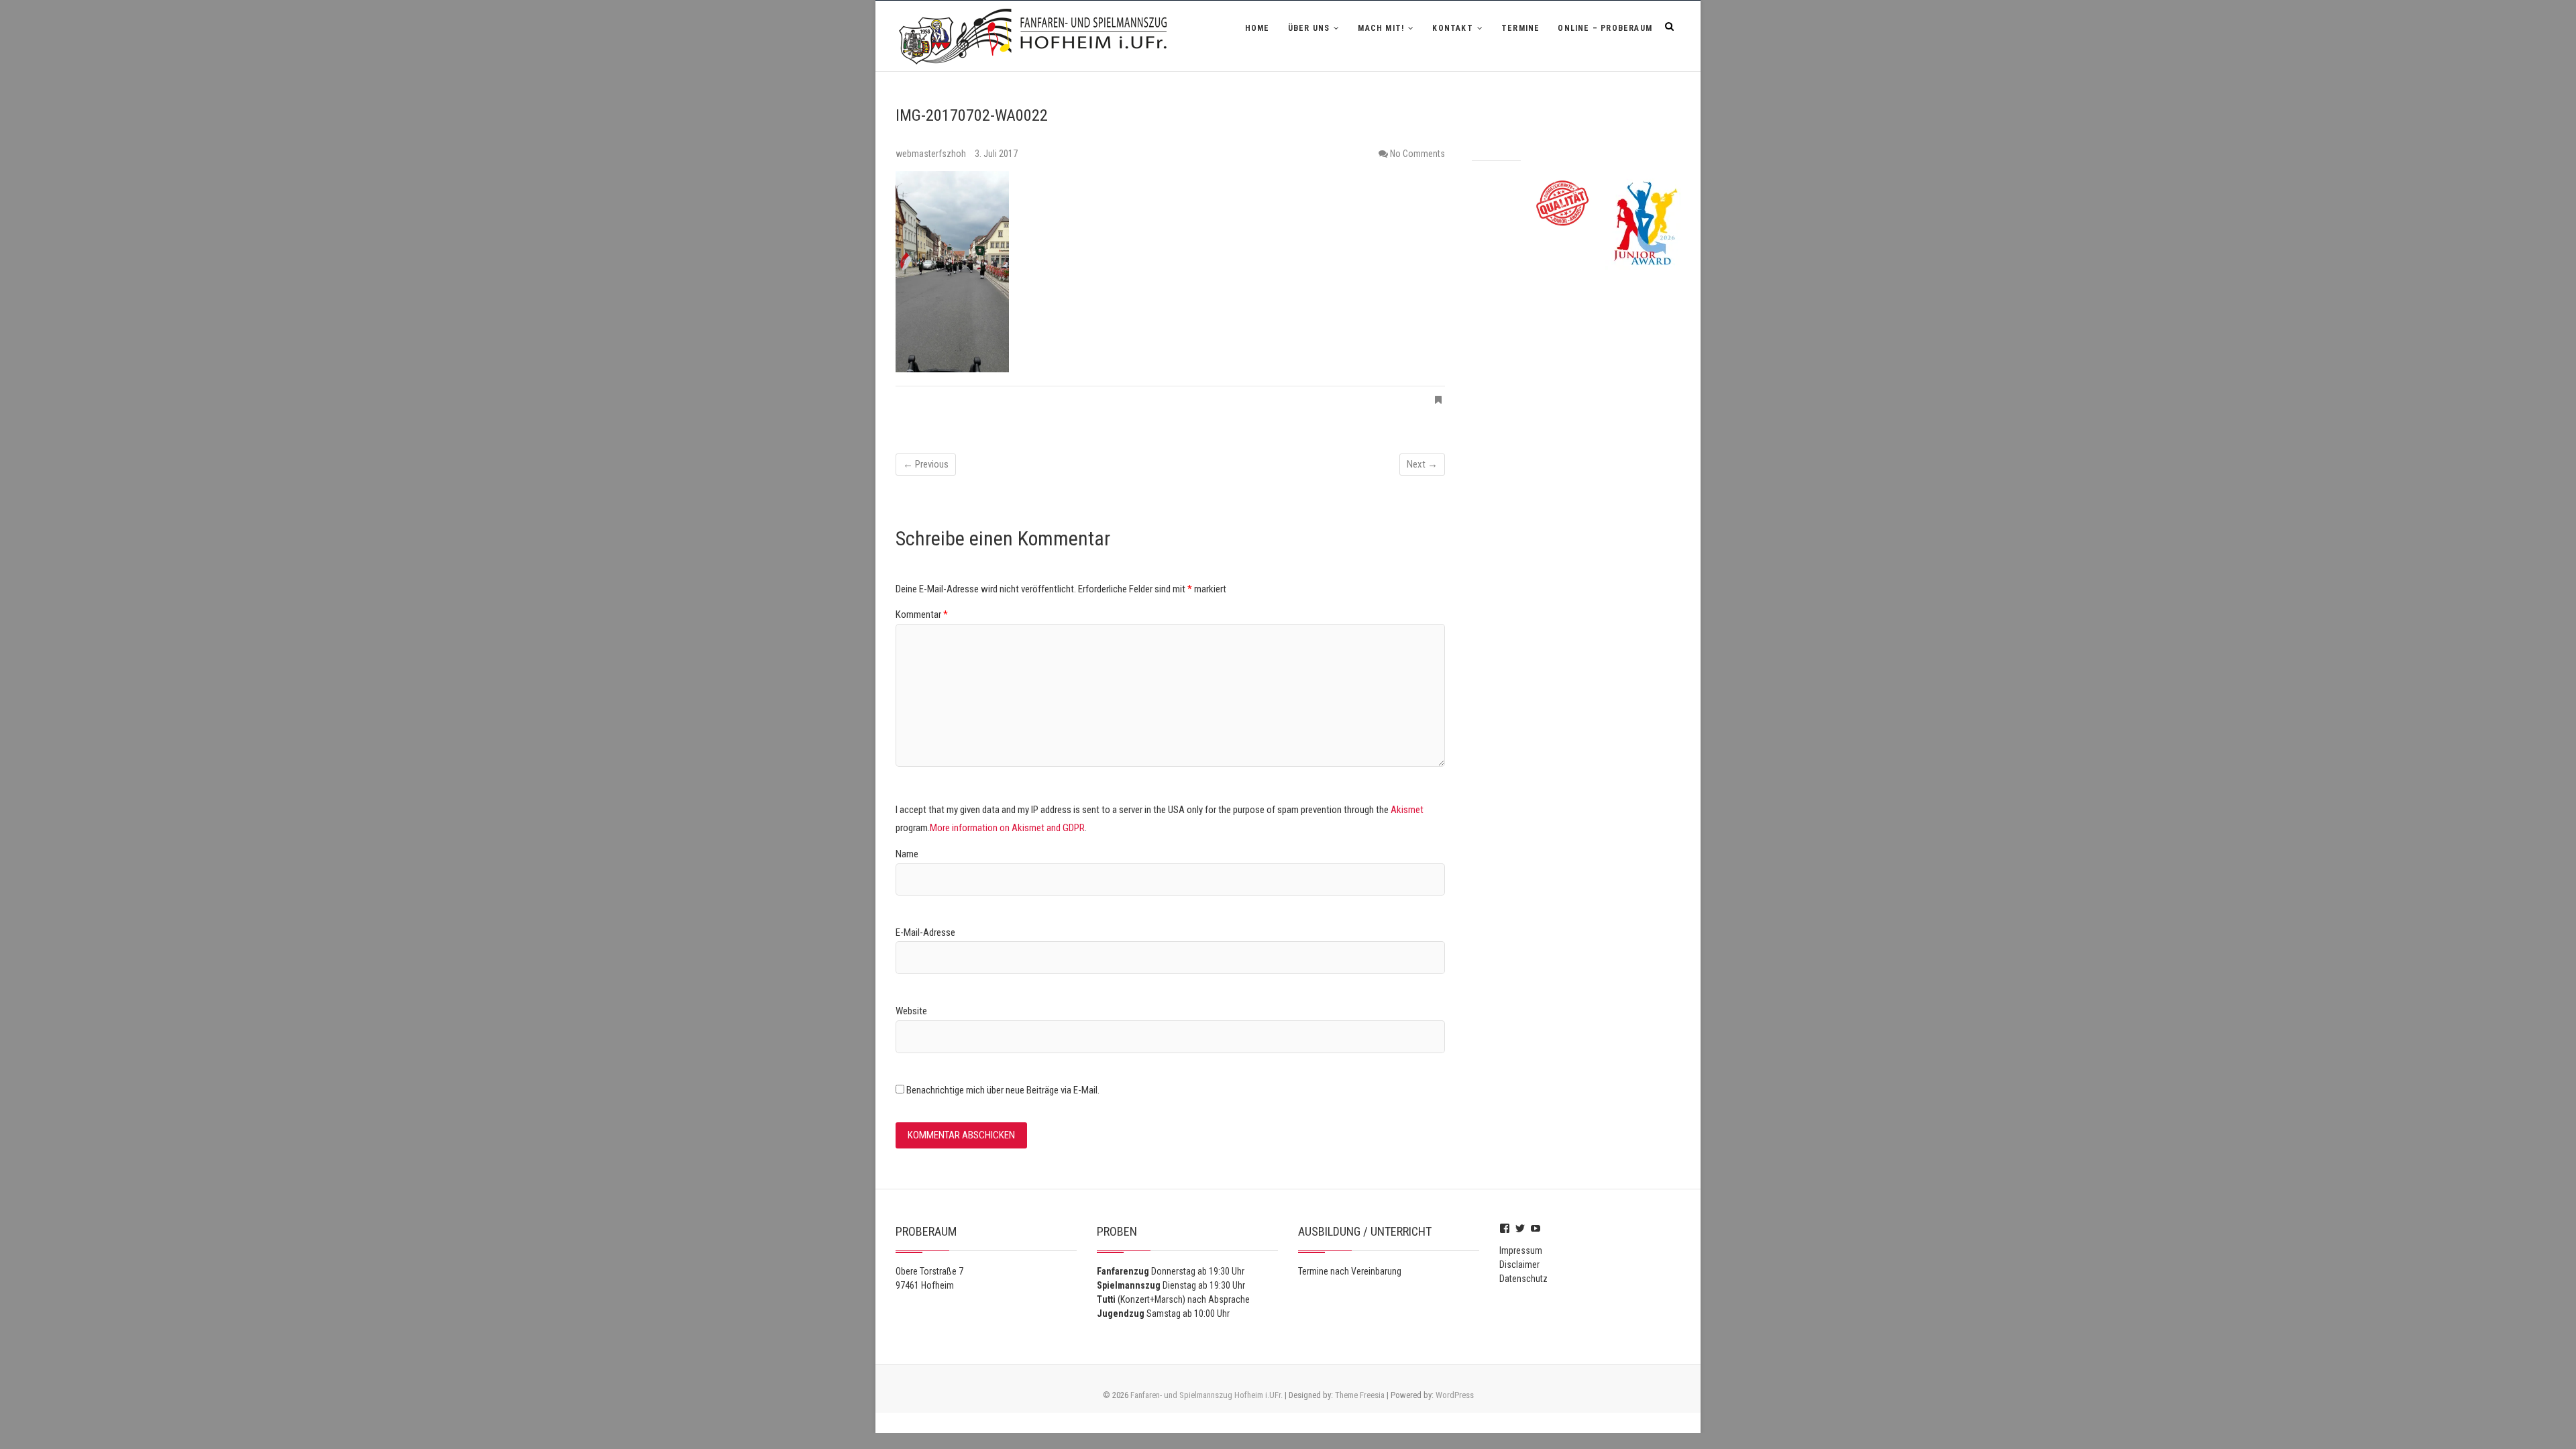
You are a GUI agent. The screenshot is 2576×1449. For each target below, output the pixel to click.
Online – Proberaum (1605, 28)
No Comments (1417, 154)
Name (907, 854)
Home (1257, 28)
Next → (1422, 464)
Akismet (1407, 810)
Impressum (1521, 1250)
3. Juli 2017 (996, 154)
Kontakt (1452, 28)
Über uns (1309, 28)
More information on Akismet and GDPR (1007, 828)
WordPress (1455, 1395)
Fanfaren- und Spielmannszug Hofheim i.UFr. (1206, 1395)
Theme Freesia (1360, 1395)
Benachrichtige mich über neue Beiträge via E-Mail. (1003, 1090)
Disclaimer (1519, 1265)
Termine (1520, 28)
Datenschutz (1523, 1279)
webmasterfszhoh (932, 154)
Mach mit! (1381, 28)
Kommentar (922, 614)
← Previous (926, 464)
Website (911, 1011)
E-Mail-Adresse (925, 932)
